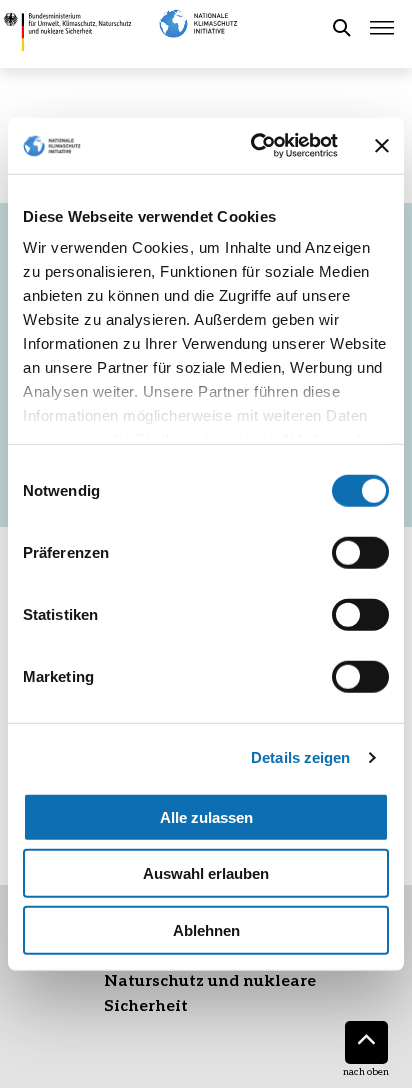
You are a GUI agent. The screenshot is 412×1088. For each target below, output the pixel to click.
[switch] (360, 552)
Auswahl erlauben (206, 873)
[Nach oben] (366, 1042)
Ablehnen (206, 929)
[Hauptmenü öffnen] (382, 28)
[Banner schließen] (382, 146)
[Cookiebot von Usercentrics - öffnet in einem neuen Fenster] (255, 146)
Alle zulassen (206, 816)
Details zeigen (300, 757)
